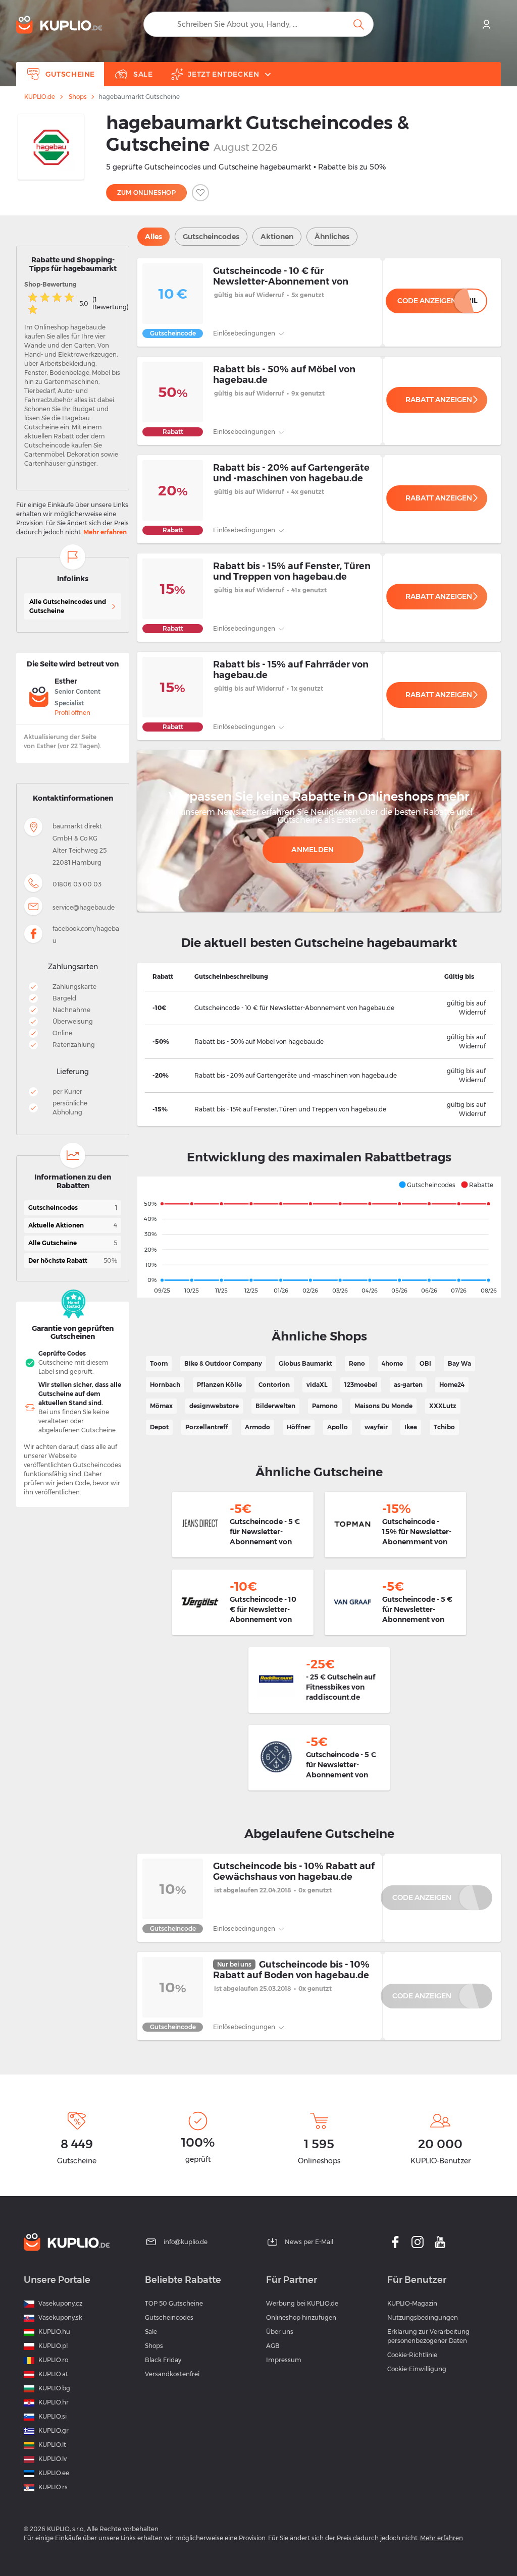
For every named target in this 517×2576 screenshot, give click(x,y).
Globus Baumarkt (305, 1363)
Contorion (274, 1385)
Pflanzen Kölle (219, 1385)
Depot (159, 1427)
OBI (425, 1363)
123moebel (361, 1385)
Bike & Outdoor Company (223, 1363)
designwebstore (214, 1406)
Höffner (299, 1427)
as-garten (408, 1385)
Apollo (338, 1427)
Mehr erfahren (105, 532)
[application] (319, 1237)
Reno (357, 1363)
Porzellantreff (207, 1427)
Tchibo (444, 1427)
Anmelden (313, 850)
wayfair (376, 1427)
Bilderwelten (275, 1406)
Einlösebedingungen (245, 333)
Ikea (411, 1427)
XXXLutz (443, 1406)
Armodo (257, 1427)
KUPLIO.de (40, 97)
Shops (77, 97)
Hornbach (165, 1385)
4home (392, 1363)
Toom (159, 1363)
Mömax (161, 1406)
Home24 (452, 1385)
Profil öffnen (72, 713)
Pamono (325, 1406)
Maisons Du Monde (383, 1406)
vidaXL (317, 1385)
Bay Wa (459, 1363)
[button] (427, 1185)
